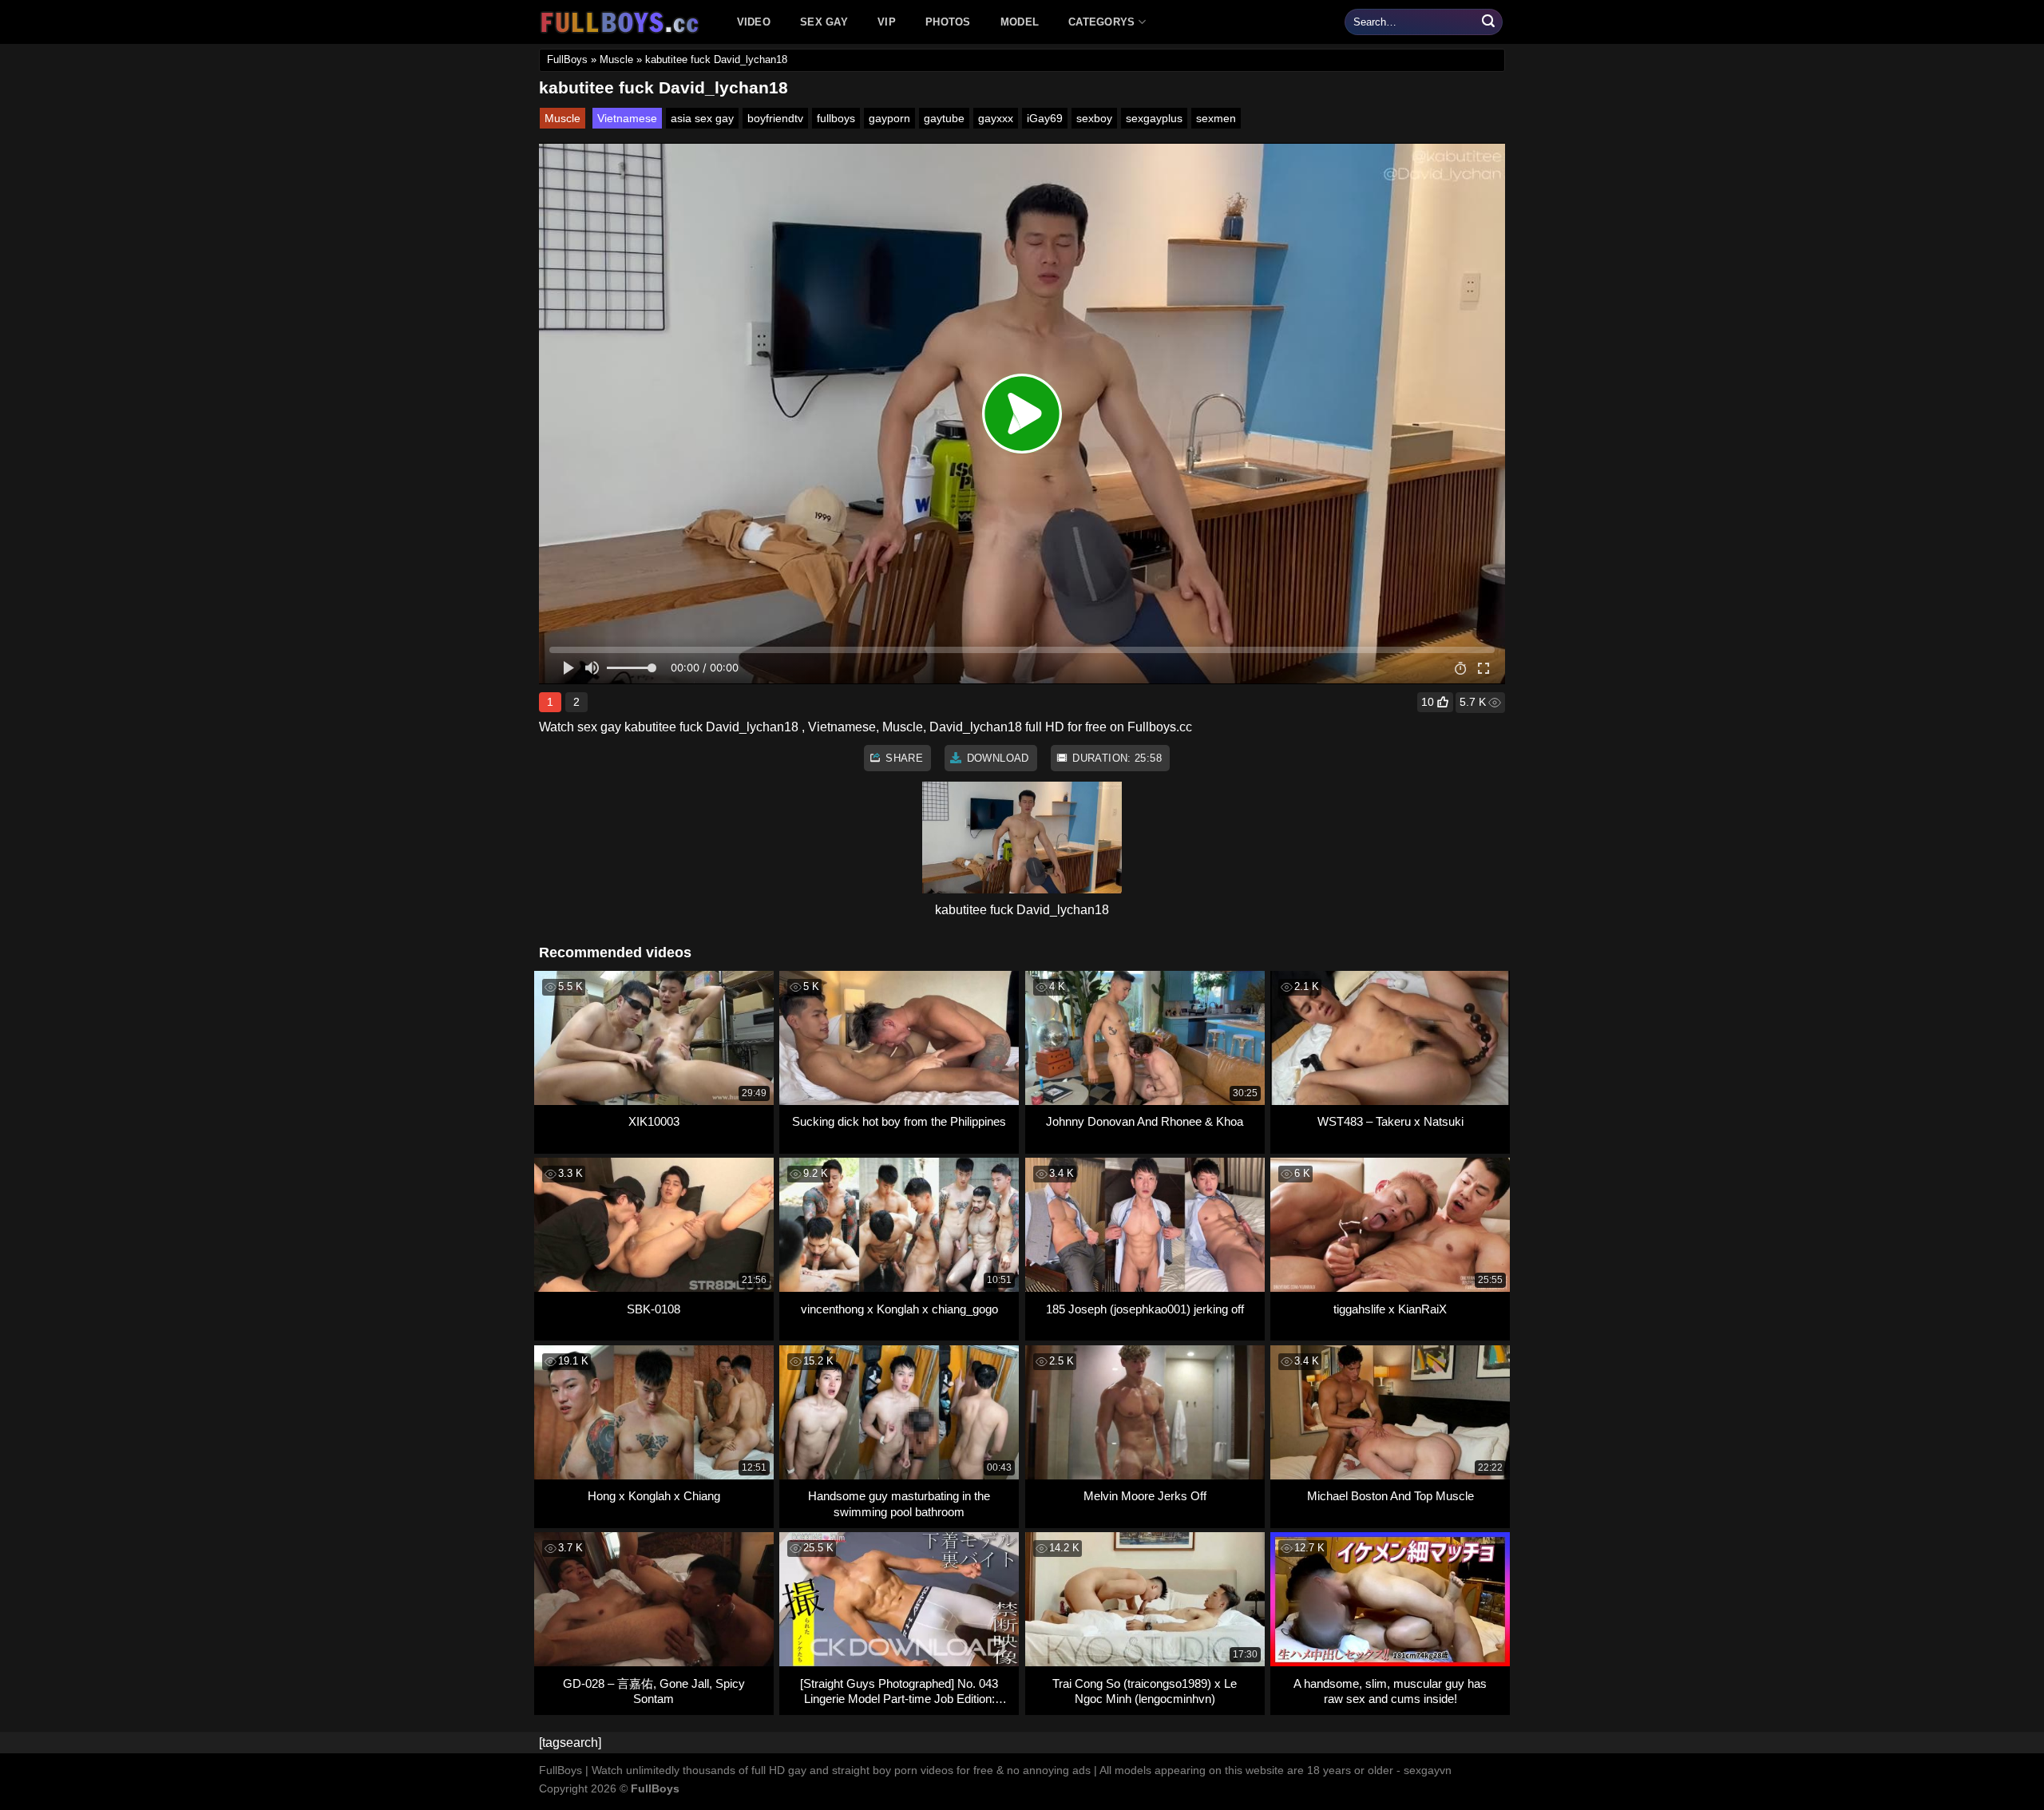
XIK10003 (654, 1121)
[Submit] (1488, 22)
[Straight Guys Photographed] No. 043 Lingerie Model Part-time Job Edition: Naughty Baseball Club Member (899, 1691)
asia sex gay (702, 118)
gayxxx (996, 118)
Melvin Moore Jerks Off (1145, 1496)
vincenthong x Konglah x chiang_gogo (899, 1309)
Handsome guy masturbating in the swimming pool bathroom (899, 1504)
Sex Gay (824, 22)
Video (754, 22)
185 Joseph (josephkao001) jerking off (1145, 1309)
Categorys (1101, 22)
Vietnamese (627, 118)
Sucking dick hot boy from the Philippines (899, 1121)
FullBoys (567, 59)
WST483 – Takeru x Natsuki (1390, 1121)
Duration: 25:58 (1115, 758)
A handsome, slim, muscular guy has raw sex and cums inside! (1390, 1691)
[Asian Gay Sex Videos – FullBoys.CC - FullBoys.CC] (622, 22)
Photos (948, 22)
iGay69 (1045, 118)
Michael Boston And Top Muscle (1390, 1496)
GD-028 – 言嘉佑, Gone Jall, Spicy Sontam (654, 1691)
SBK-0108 (654, 1309)
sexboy (1094, 118)
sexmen (1216, 118)
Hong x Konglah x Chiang (654, 1496)
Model (1020, 22)
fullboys (836, 118)
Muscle (616, 59)
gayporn (889, 118)
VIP (887, 22)
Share (903, 758)
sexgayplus (1154, 118)
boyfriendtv (775, 118)
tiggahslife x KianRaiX (1390, 1309)
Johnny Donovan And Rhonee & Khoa (1145, 1121)
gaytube (944, 118)
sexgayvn (1428, 1770)
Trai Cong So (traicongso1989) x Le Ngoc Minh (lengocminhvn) (1145, 1691)
